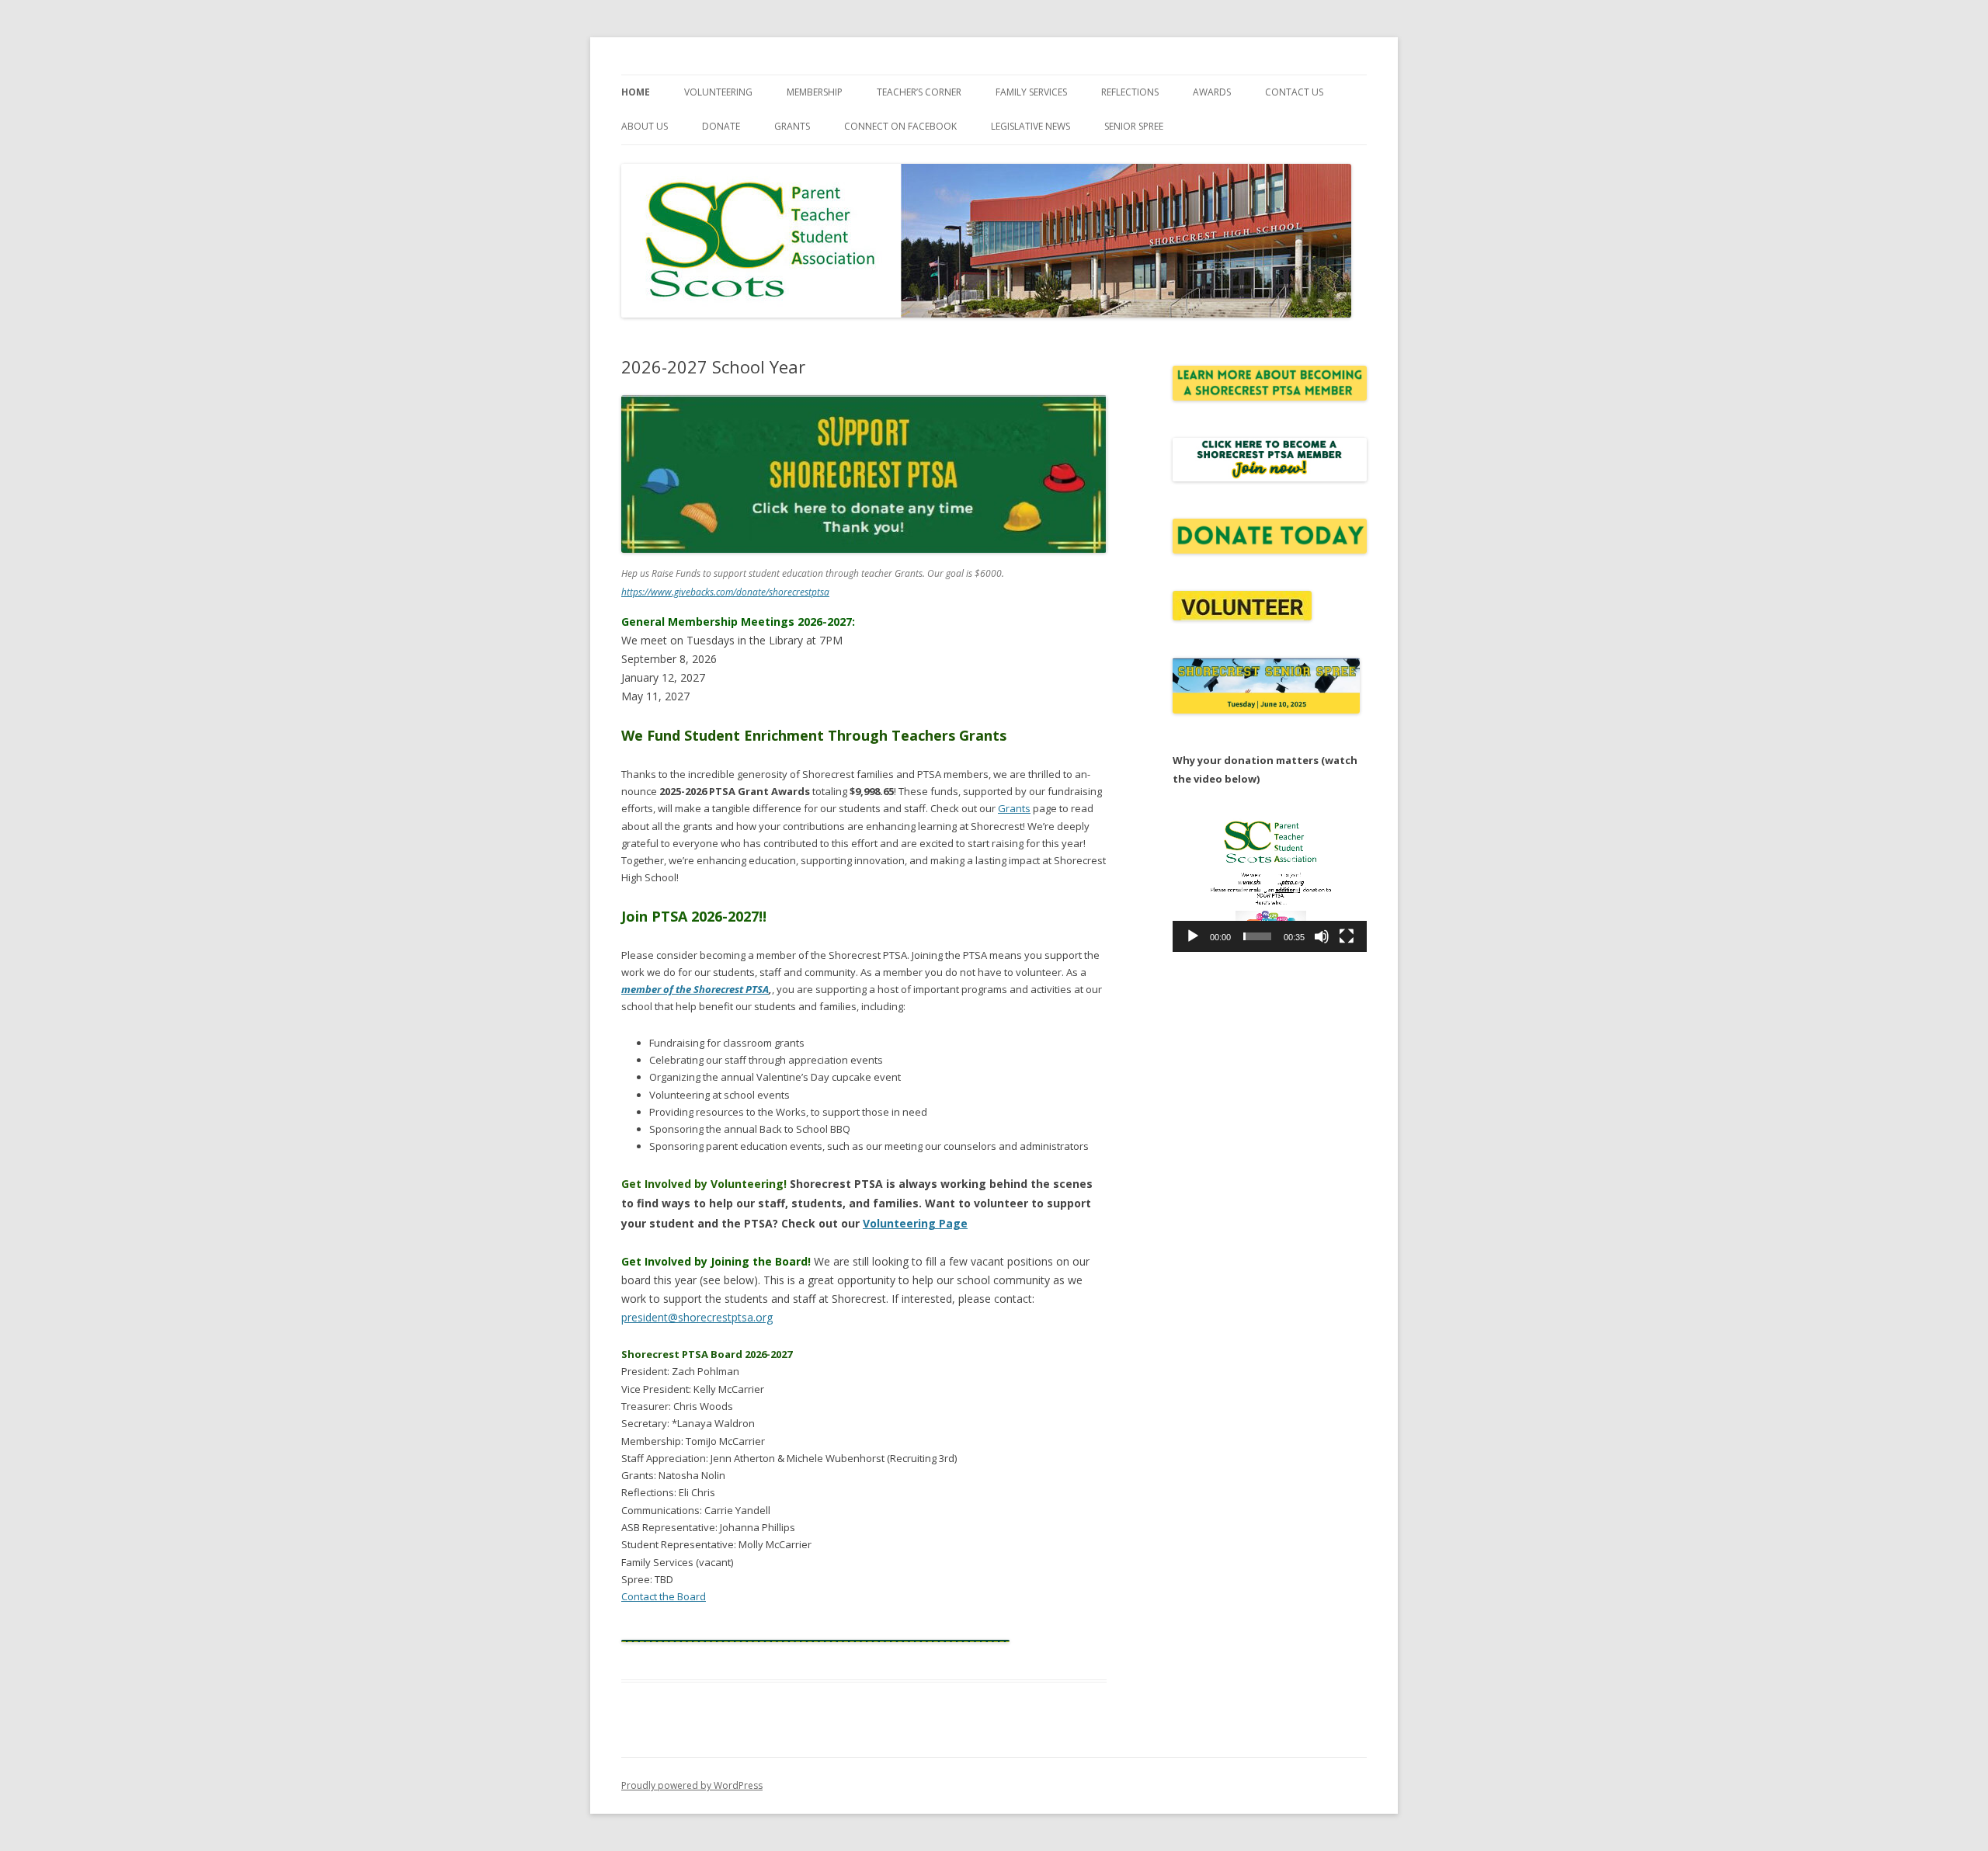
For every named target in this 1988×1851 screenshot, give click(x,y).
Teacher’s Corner (919, 92)
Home (636, 92)
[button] (1270, 880)
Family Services (1031, 92)
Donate (721, 126)
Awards (1212, 92)
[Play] (1193, 936)
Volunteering (718, 92)
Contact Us (1294, 92)
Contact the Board (664, 1596)
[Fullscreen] (1347, 936)
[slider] (1257, 936)
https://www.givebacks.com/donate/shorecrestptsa (725, 592)
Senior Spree (1134, 126)
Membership (815, 92)
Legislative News (1030, 126)
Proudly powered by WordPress (692, 1785)
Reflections (1130, 92)
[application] (1270, 880)
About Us (645, 126)
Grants (792, 126)
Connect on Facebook (900, 126)
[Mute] (1322, 936)
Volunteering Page (915, 1223)
